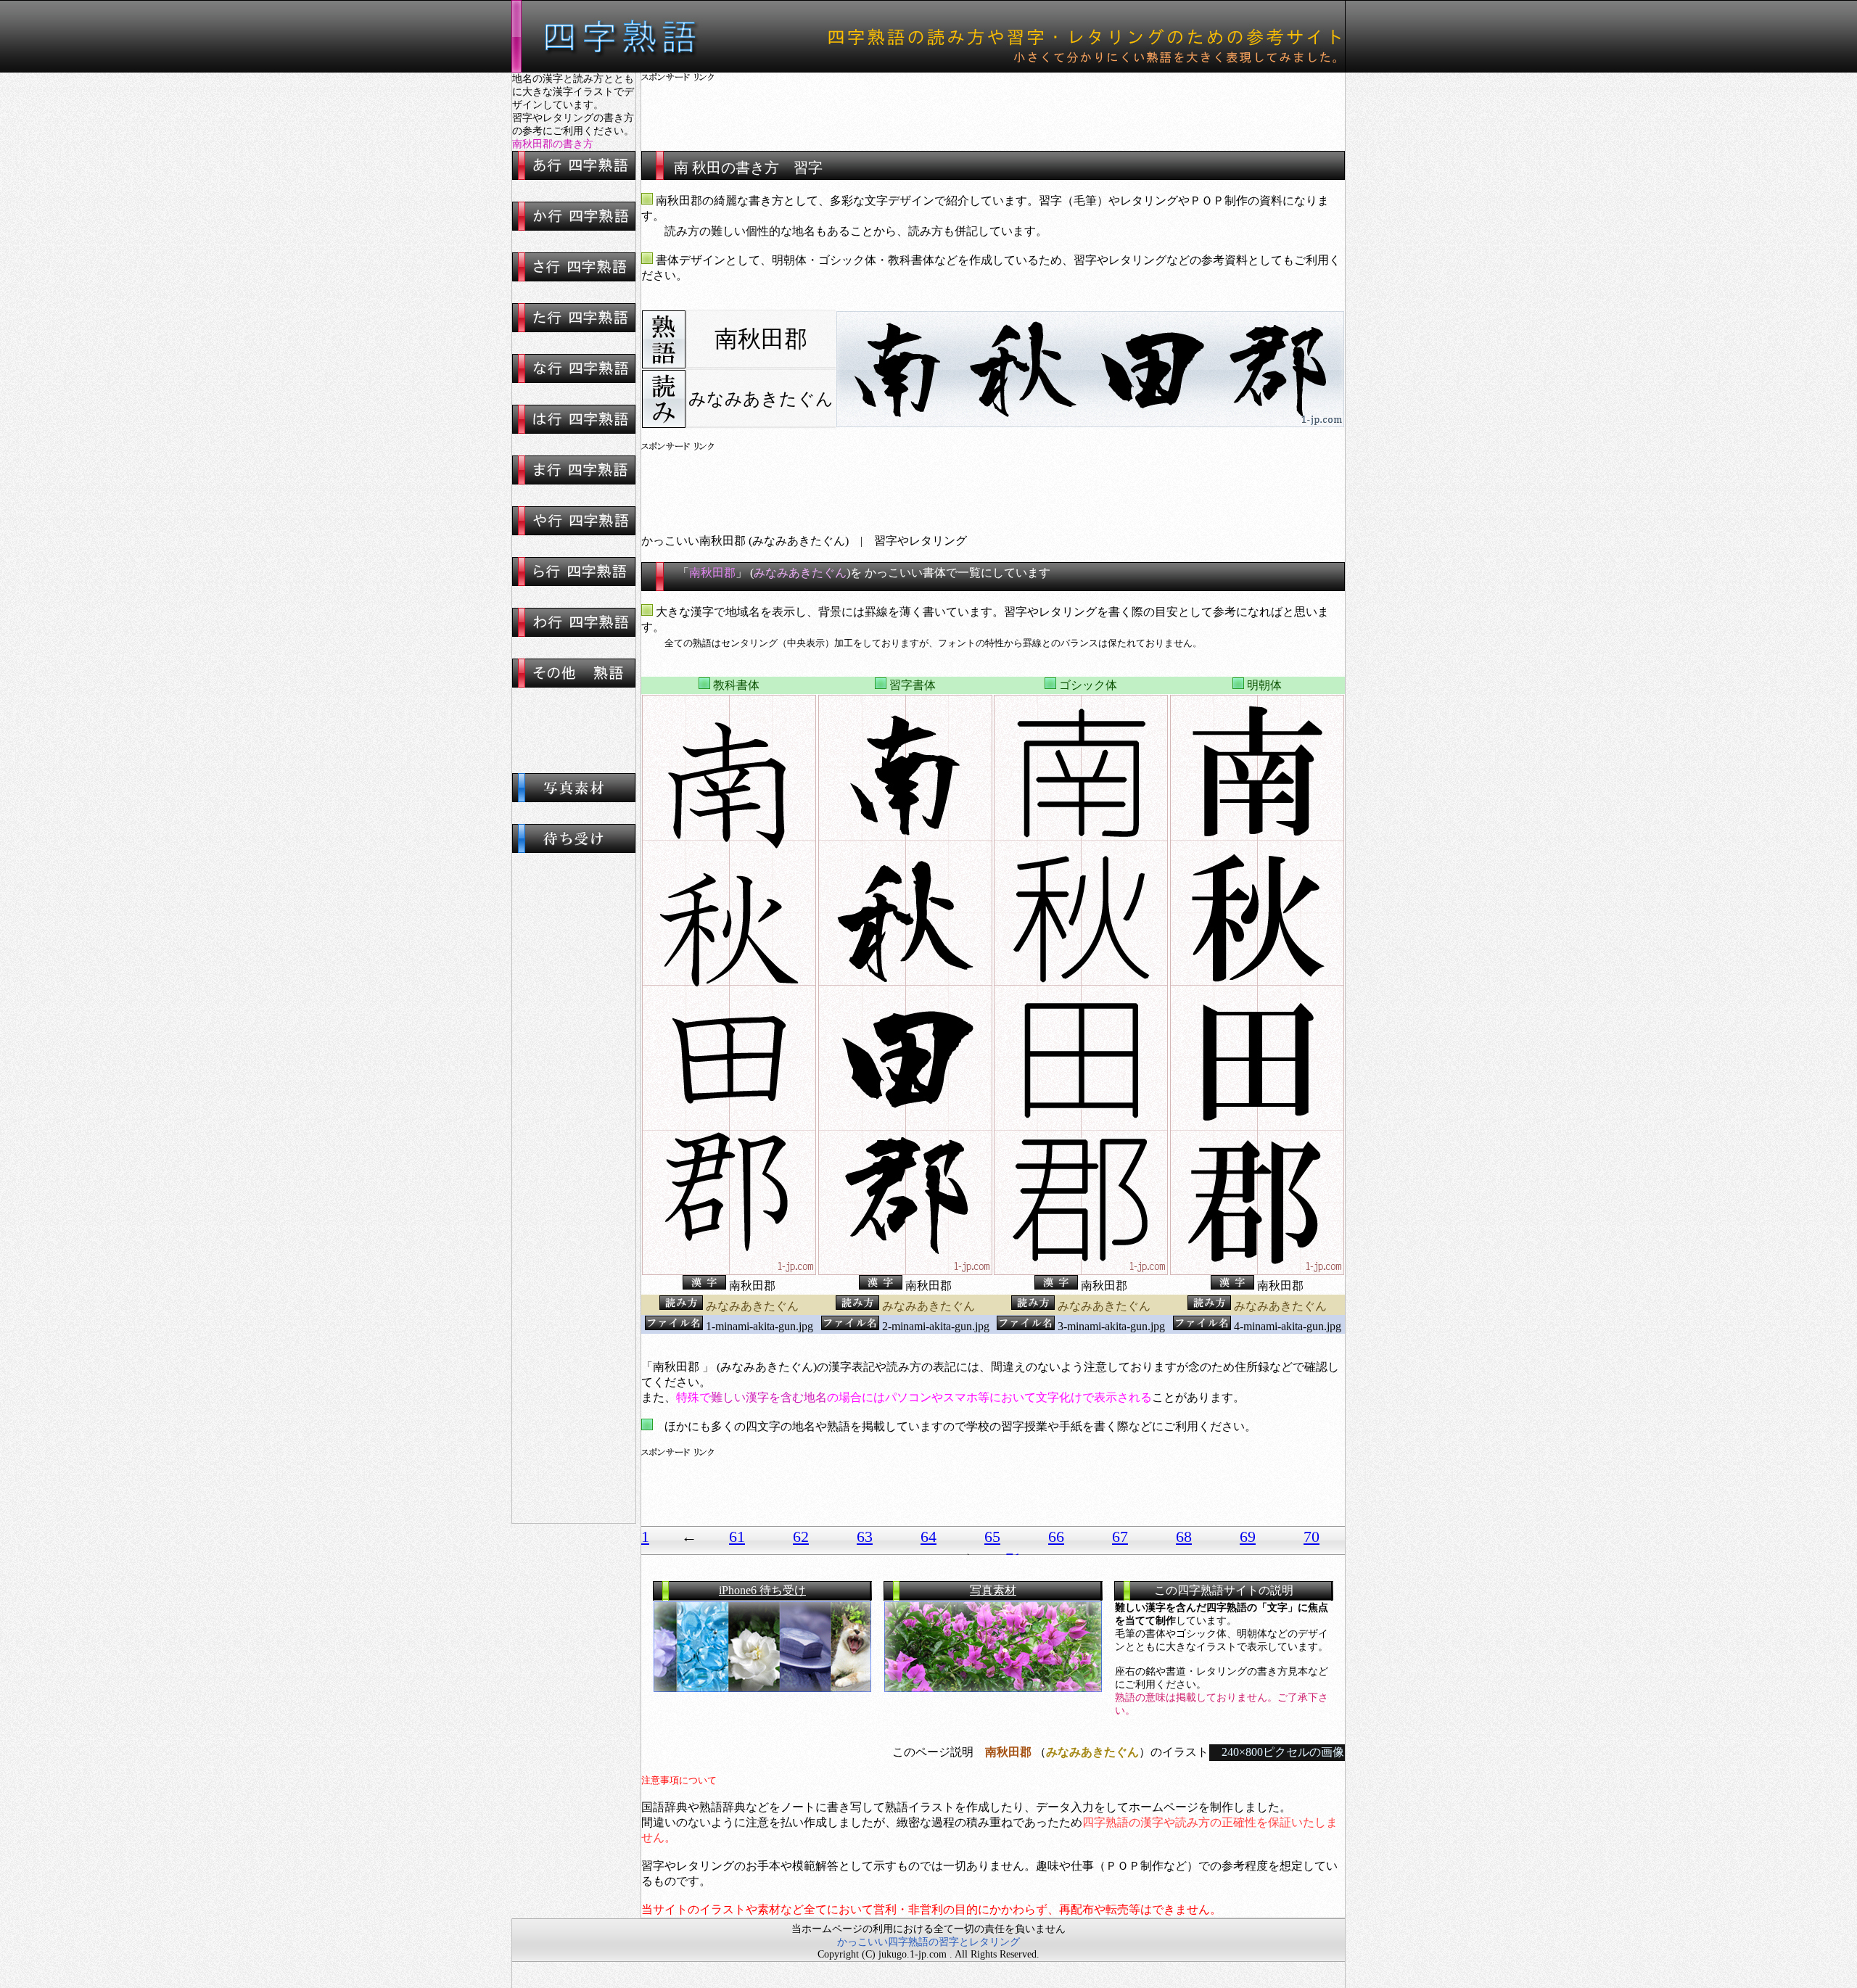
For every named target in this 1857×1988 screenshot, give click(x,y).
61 (737, 1537)
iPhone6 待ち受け (762, 1590)
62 (801, 1537)
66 (1056, 1537)
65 (992, 1537)
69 (1248, 1537)
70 (1312, 1537)
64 (928, 1537)
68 (1184, 1537)
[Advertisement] (993, 105)
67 (1120, 1537)
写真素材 (993, 1590)
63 (865, 1537)
